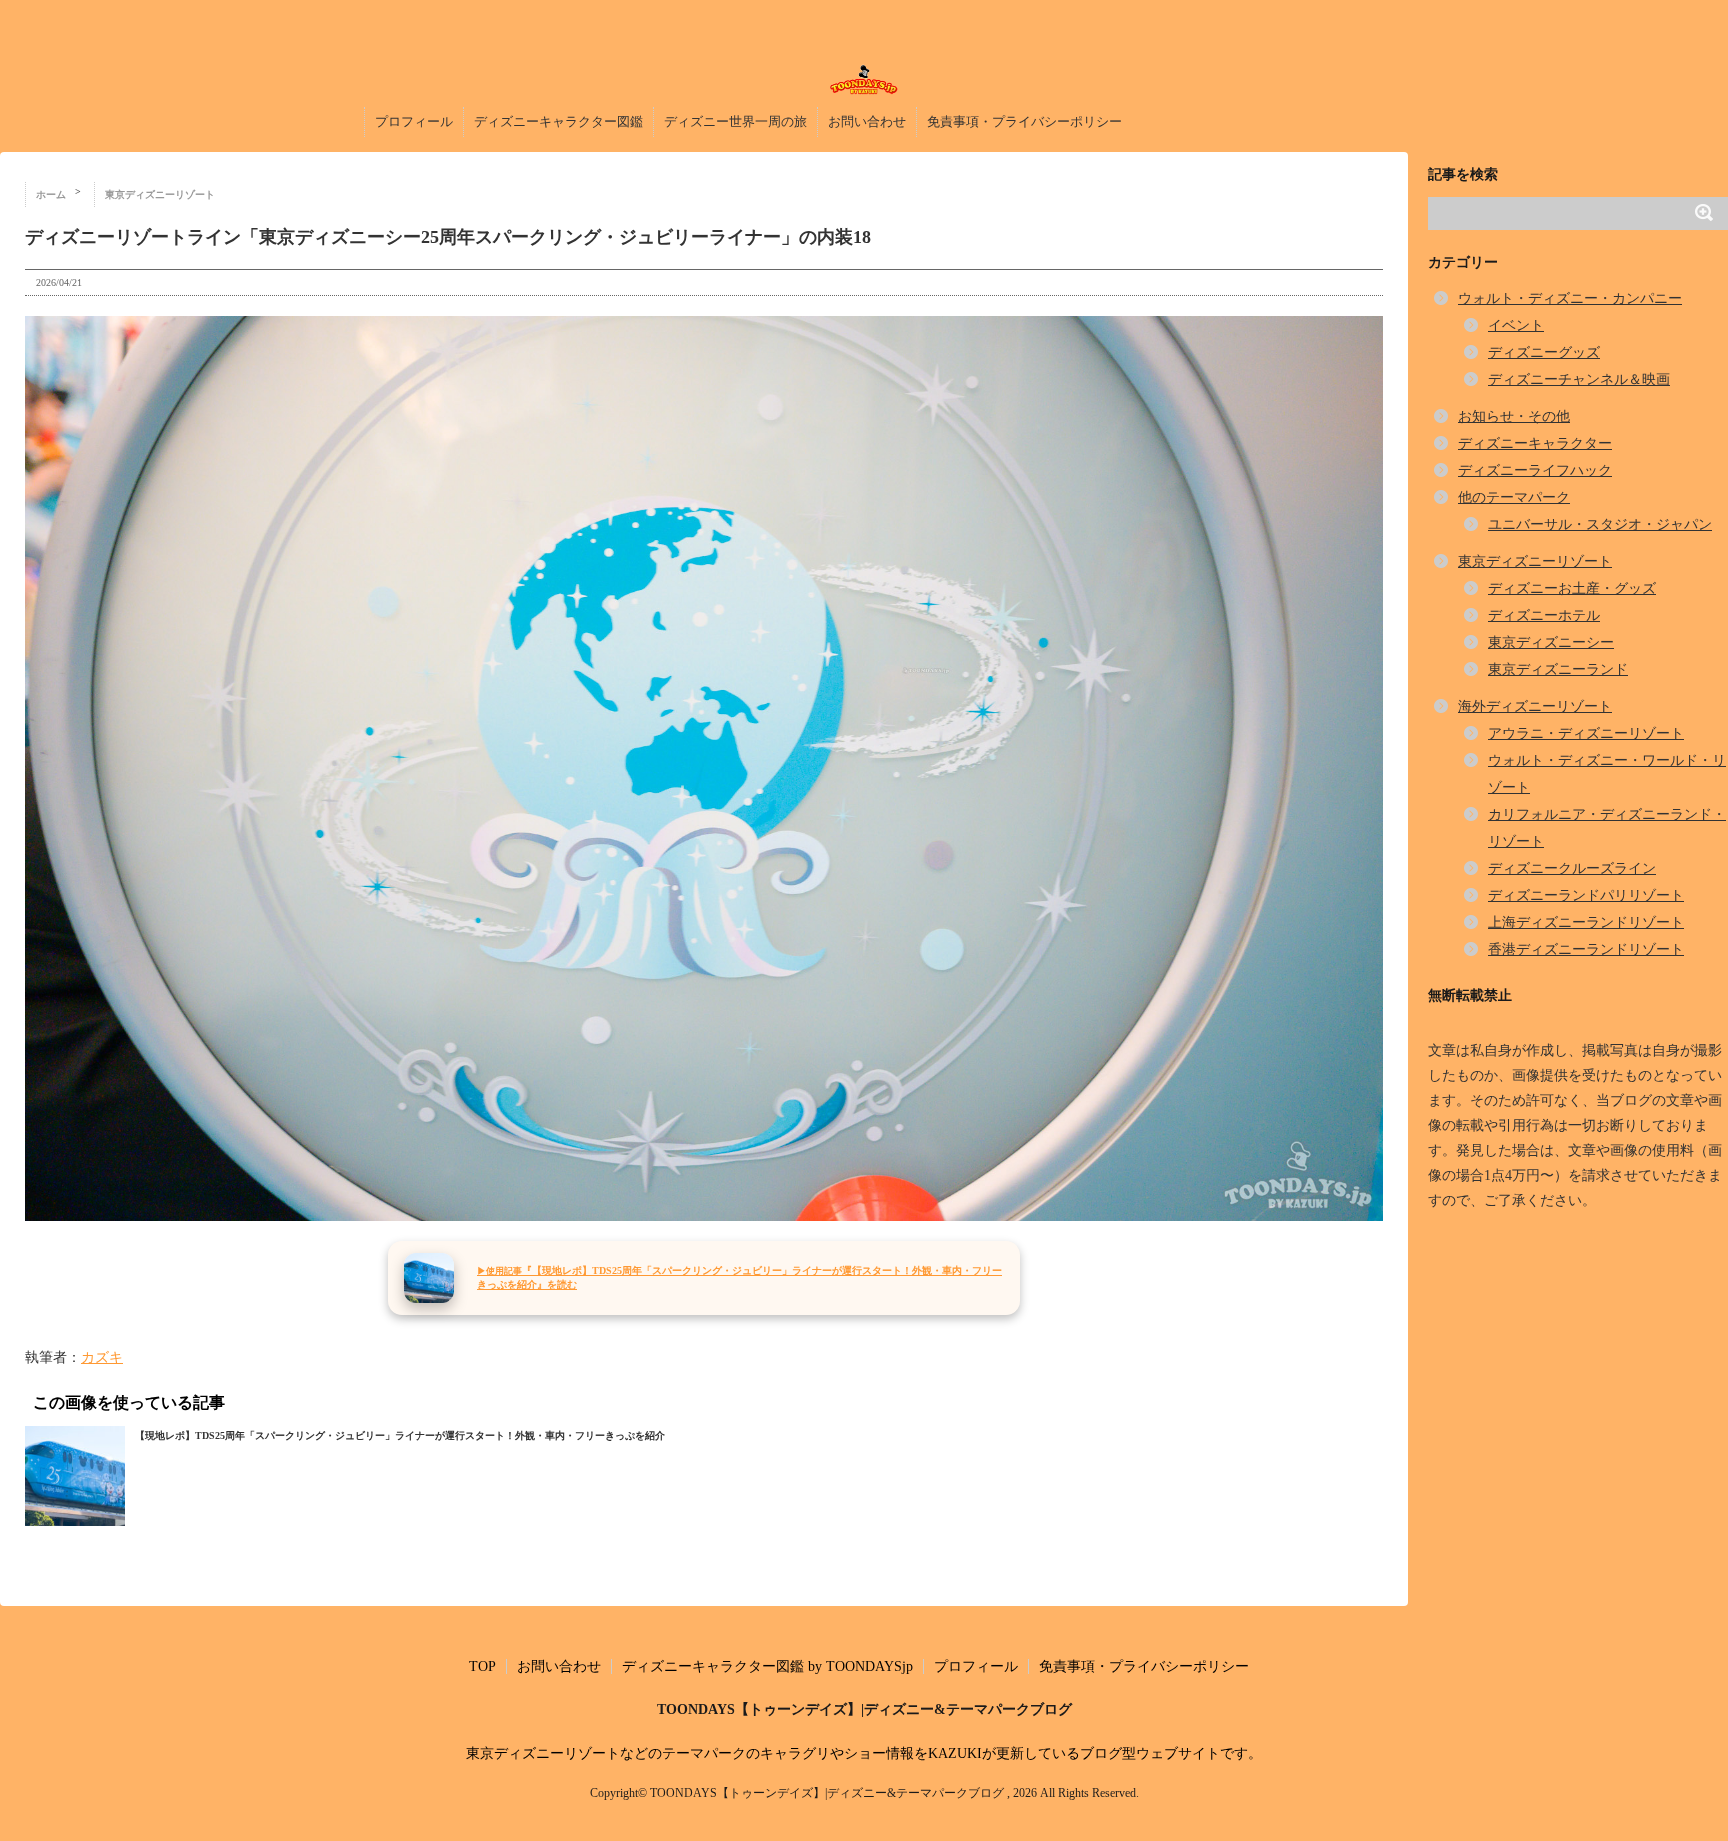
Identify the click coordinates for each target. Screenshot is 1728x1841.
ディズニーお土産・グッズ (1572, 588)
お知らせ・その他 (1514, 416)
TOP (482, 1666)
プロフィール (414, 121)
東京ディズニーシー (1551, 642)
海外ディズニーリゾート (1535, 706)
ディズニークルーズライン (1572, 868)
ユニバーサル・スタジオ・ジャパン (1600, 524)
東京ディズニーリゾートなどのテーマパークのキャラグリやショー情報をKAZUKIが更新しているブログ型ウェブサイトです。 (864, 1753)
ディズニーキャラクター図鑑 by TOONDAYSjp (767, 1666)
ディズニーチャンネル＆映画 (1579, 379)
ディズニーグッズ (1544, 352)
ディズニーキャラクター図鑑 (558, 121)
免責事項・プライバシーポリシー (1024, 121)
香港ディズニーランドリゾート (1586, 949)
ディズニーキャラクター (1535, 443)
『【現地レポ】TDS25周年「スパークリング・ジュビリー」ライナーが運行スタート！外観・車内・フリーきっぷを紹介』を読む (739, 1277)
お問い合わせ (867, 121)
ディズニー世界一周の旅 (735, 121)
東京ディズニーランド (1558, 669)
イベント (1516, 325)
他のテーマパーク (1514, 497)
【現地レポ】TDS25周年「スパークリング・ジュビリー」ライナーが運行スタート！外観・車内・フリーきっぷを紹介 (400, 1435)
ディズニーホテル (1544, 615)
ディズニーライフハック (1535, 470)
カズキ (102, 1357)
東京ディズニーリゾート (1535, 561)
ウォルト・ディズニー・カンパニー (1570, 298)
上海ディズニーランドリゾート (1586, 922)
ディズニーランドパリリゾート (1586, 895)
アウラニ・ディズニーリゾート (1586, 733)
